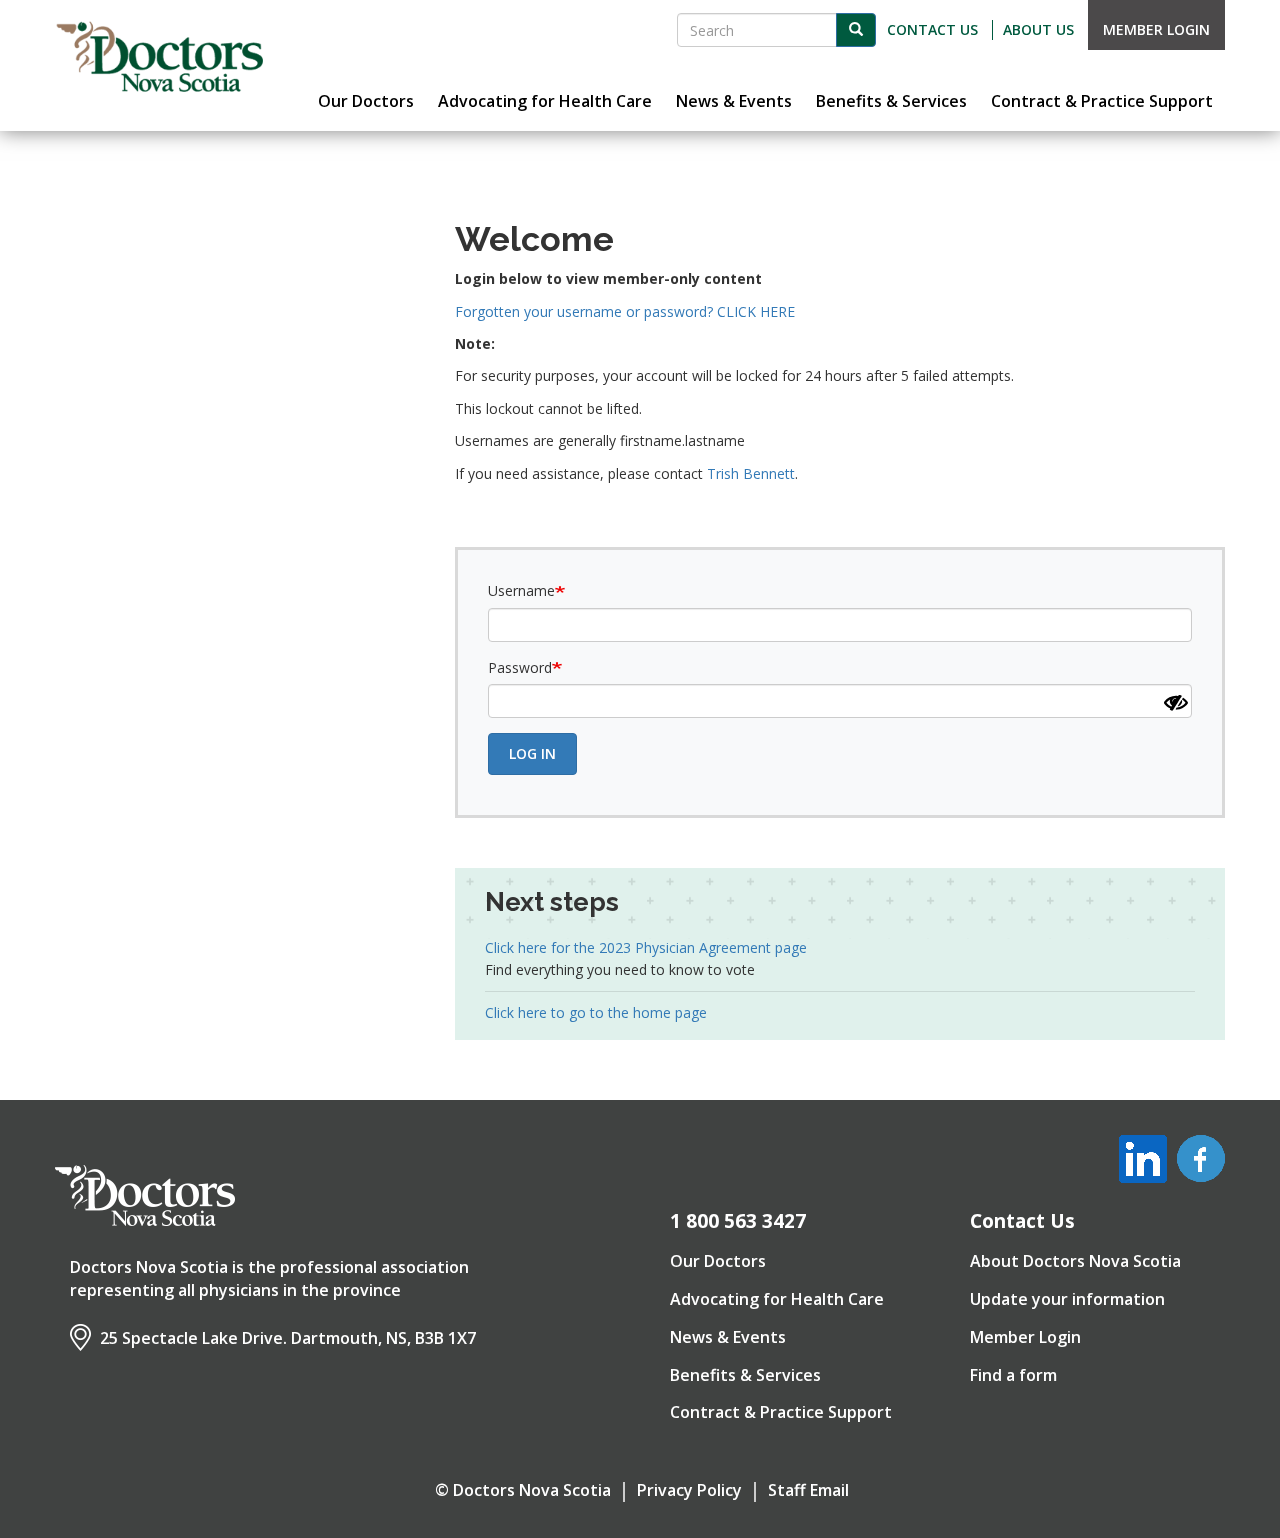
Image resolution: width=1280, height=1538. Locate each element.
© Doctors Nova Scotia (523, 1490)
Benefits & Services (745, 1375)
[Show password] (1176, 703)
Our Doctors (718, 1261)
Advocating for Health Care (777, 1299)
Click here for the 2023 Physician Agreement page (646, 947)
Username (521, 590)
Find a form (1013, 1375)
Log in (532, 753)
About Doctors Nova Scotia (1075, 1261)
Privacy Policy (689, 1490)
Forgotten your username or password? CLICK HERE (625, 311)
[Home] (160, 57)
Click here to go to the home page (596, 1012)
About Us (1038, 29)
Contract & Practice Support (781, 1412)
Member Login (1156, 29)
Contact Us (932, 29)
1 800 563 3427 (738, 1221)
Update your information (1067, 1299)
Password (520, 667)
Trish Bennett (751, 473)
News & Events (728, 1337)
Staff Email (808, 1490)
